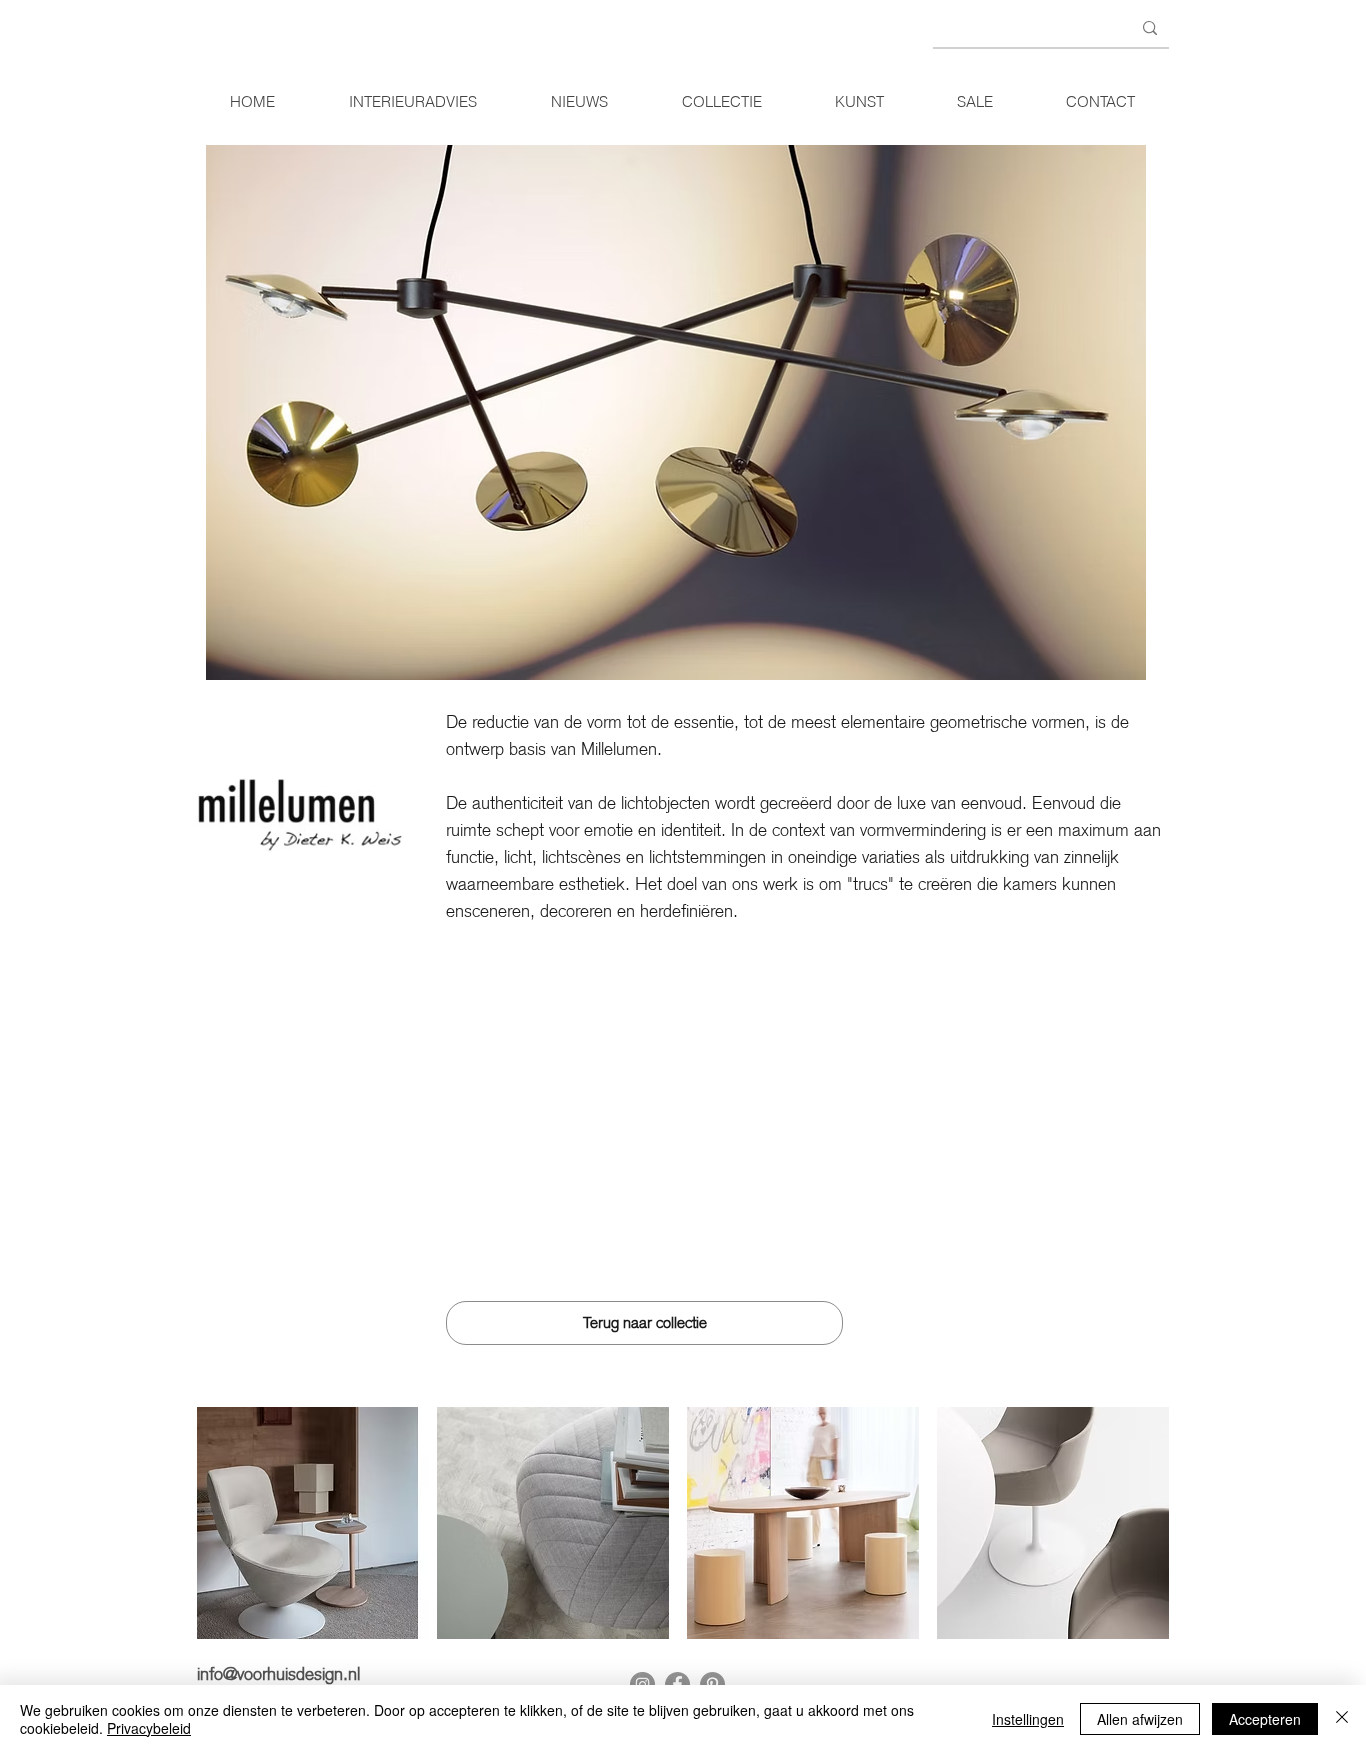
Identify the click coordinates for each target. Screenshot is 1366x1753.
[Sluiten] (1342, 1719)
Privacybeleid (149, 1728)
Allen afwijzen (1140, 1719)
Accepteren (1265, 1719)
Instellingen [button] (1028, 1719)
